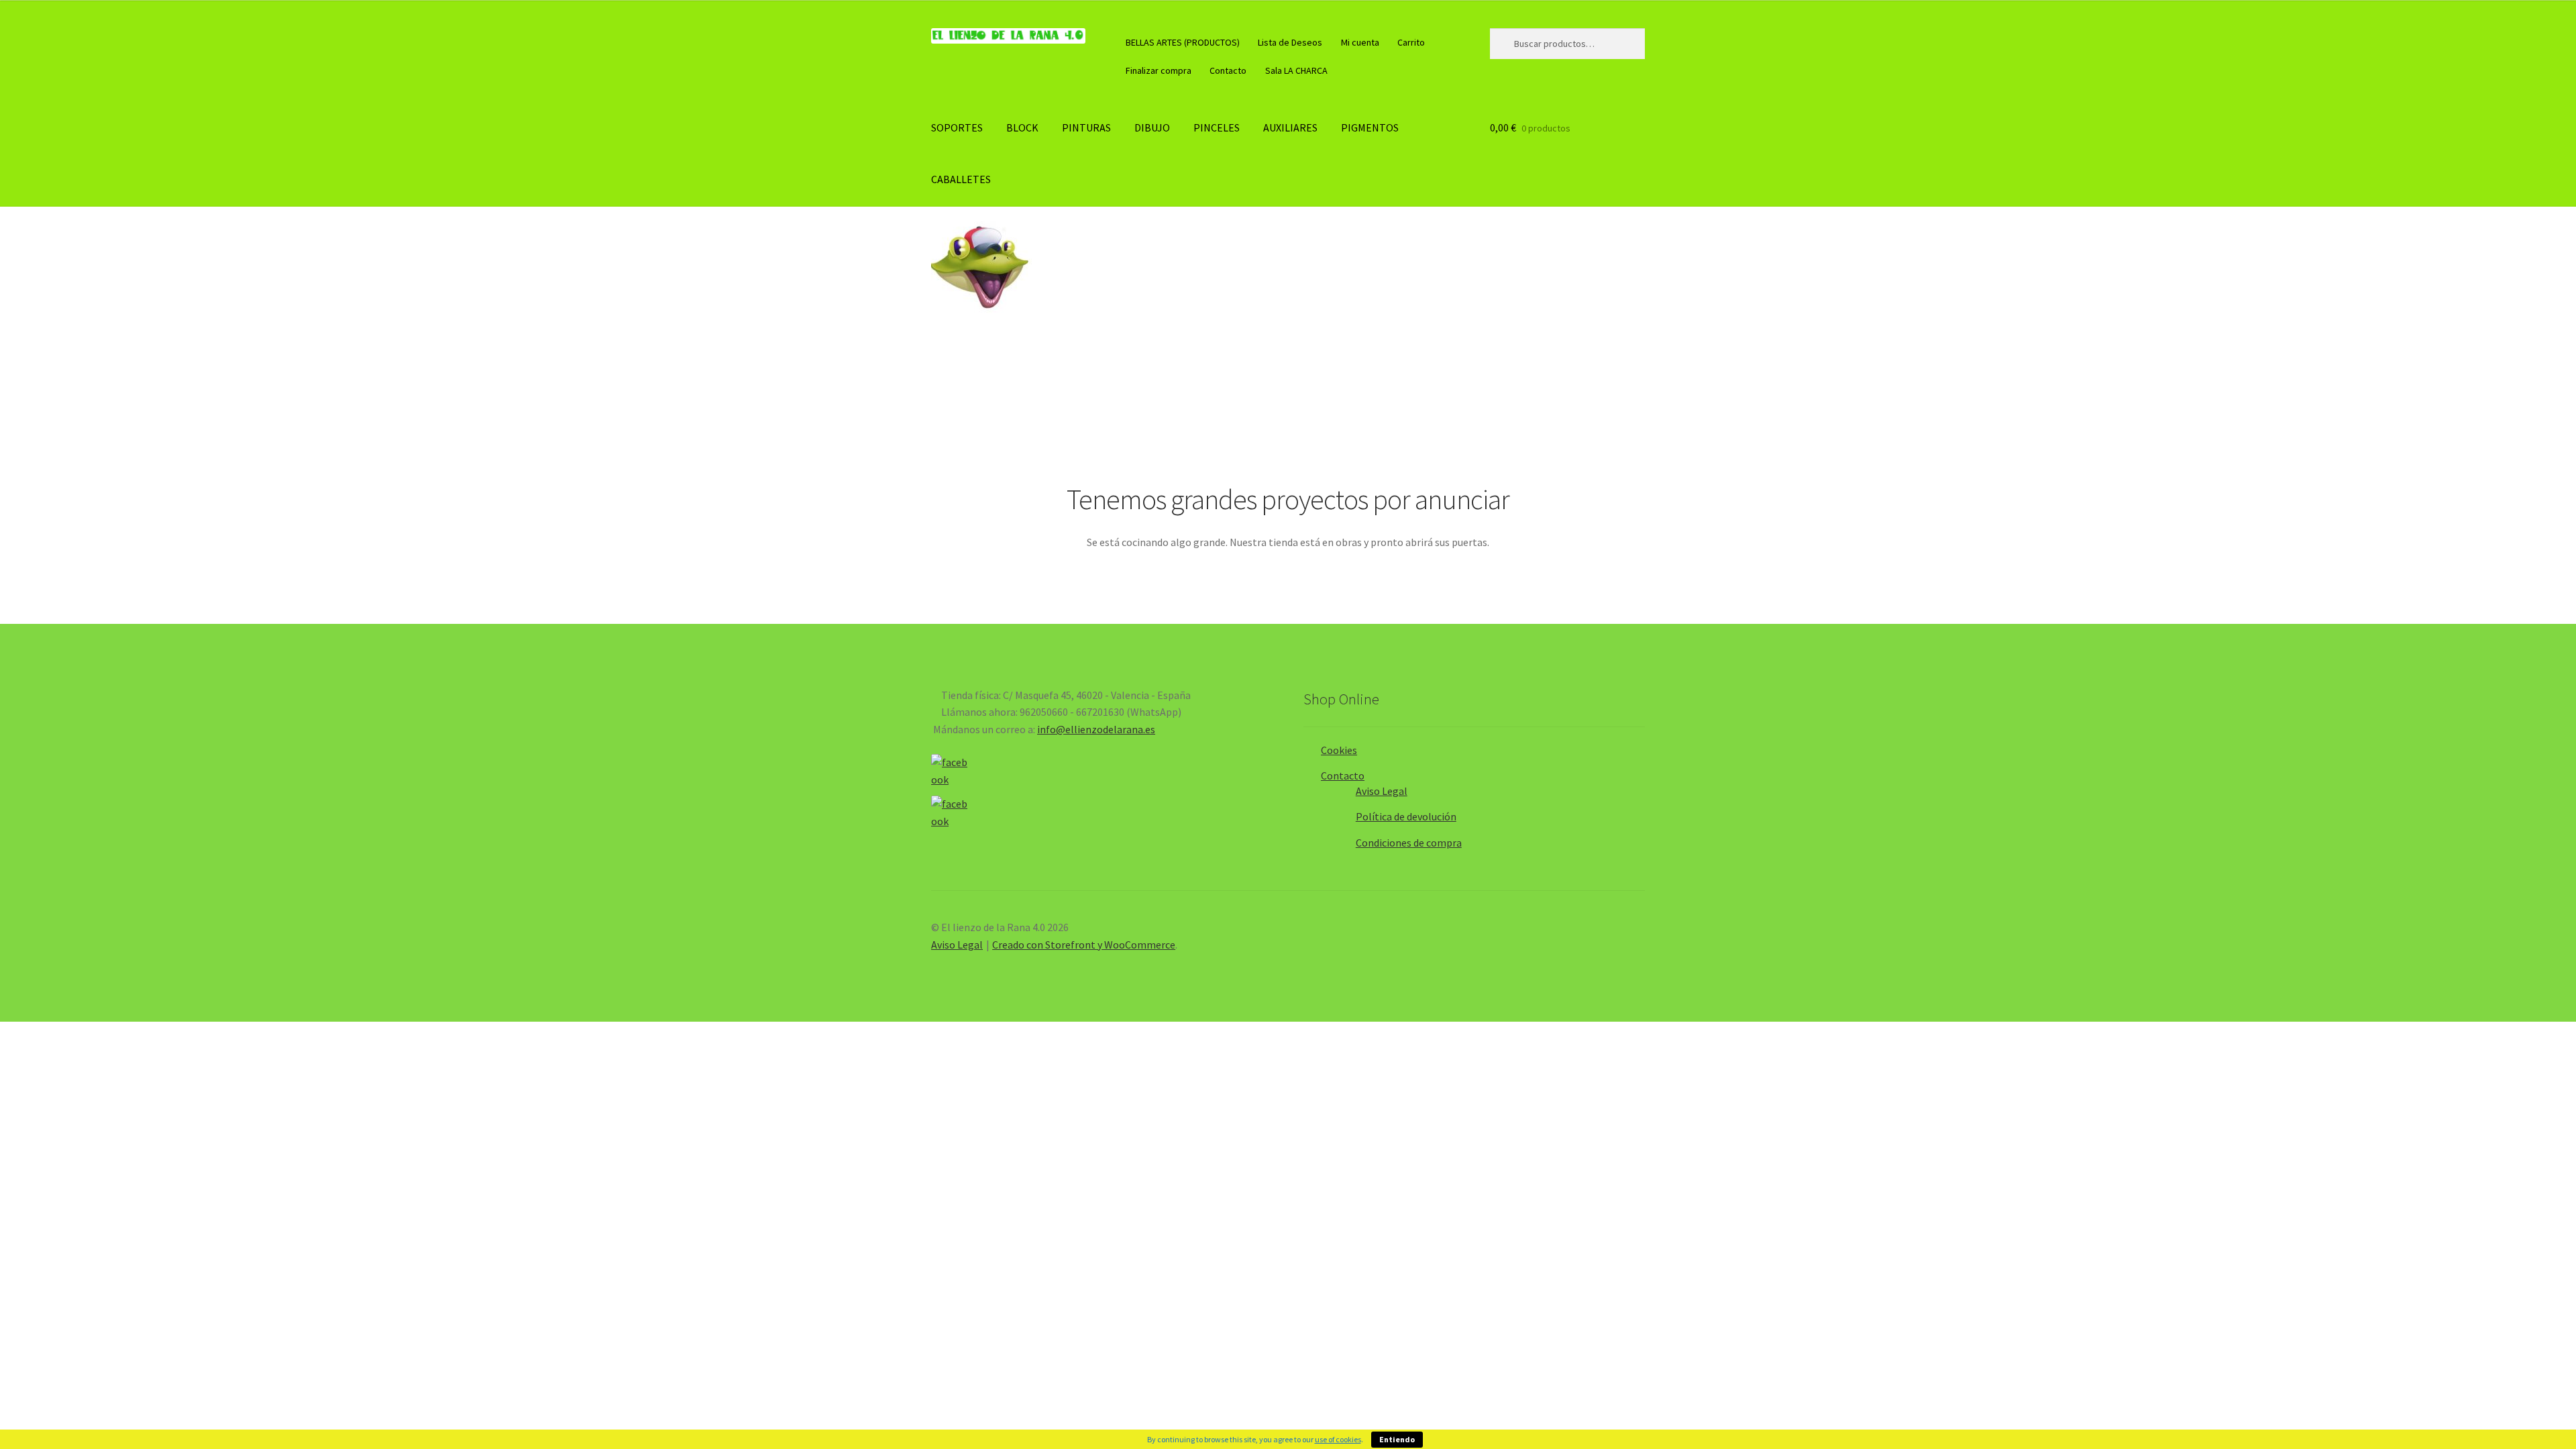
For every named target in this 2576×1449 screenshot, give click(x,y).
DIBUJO (1152, 127)
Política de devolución (1406, 816)
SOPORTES (957, 127)
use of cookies (1338, 1439)
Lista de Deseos (1290, 42)
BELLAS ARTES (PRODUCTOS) (1183, 42)
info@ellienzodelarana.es (1096, 729)
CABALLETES (961, 179)
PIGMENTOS (1370, 127)
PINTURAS (1086, 127)
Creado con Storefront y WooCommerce (1084, 945)
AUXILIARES (1290, 127)
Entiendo (1397, 1439)
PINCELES (1217, 127)
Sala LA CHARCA (1296, 70)
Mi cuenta (1360, 42)
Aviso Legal (1382, 791)
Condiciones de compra (1409, 843)
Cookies (1339, 750)
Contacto (1228, 70)
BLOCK (1022, 127)
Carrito (1411, 42)
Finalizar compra (1159, 70)
